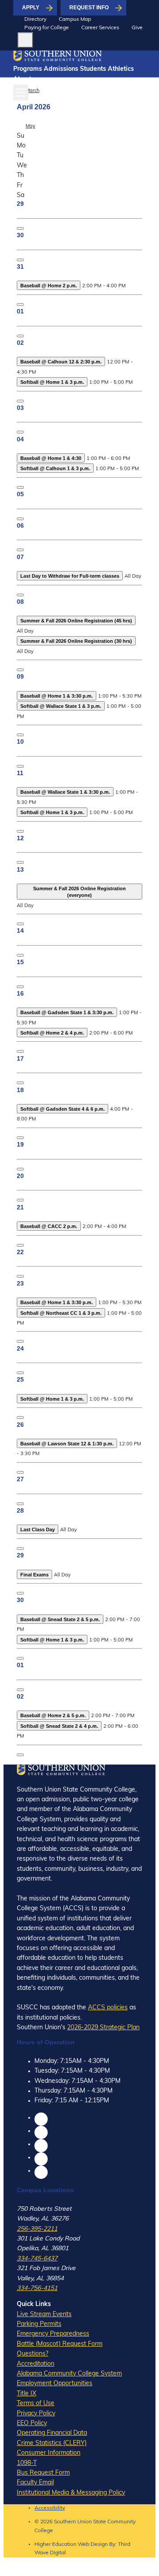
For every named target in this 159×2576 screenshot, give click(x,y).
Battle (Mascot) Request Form (60, 2344)
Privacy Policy (36, 2414)
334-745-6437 (37, 2259)
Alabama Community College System (69, 2374)
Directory (35, 19)
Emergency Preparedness (53, 2334)
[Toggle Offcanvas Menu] (21, 93)
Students (93, 69)
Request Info (89, 8)
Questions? (32, 2354)
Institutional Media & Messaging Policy (71, 2493)
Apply (31, 8)
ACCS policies (108, 2008)
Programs (28, 69)
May (30, 126)
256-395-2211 (37, 2229)
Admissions (61, 69)
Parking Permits (39, 2324)
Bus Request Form (43, 2473)
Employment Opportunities (55, 2384)
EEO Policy (32, 2423)
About (22, 79)
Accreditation (36, 2364)
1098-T (27, 2463)
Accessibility (50, 2508)
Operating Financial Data (52, 2433)
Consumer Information (49, 2453)
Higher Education (55, 2545)
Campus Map (75, 19)
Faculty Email (35, 2483)
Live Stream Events (44, 2315)
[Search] (25, 40)
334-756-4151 (37, 2288)
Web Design (93, 2545)
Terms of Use (36, 2404)
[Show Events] (20, 228)
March (32, 91)
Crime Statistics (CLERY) (52, 2443)
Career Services (100, 28)
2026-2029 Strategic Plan (103, 2028)
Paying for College (47, 28)
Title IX (26, 2394)
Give (137, 28)
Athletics (121, 69)
